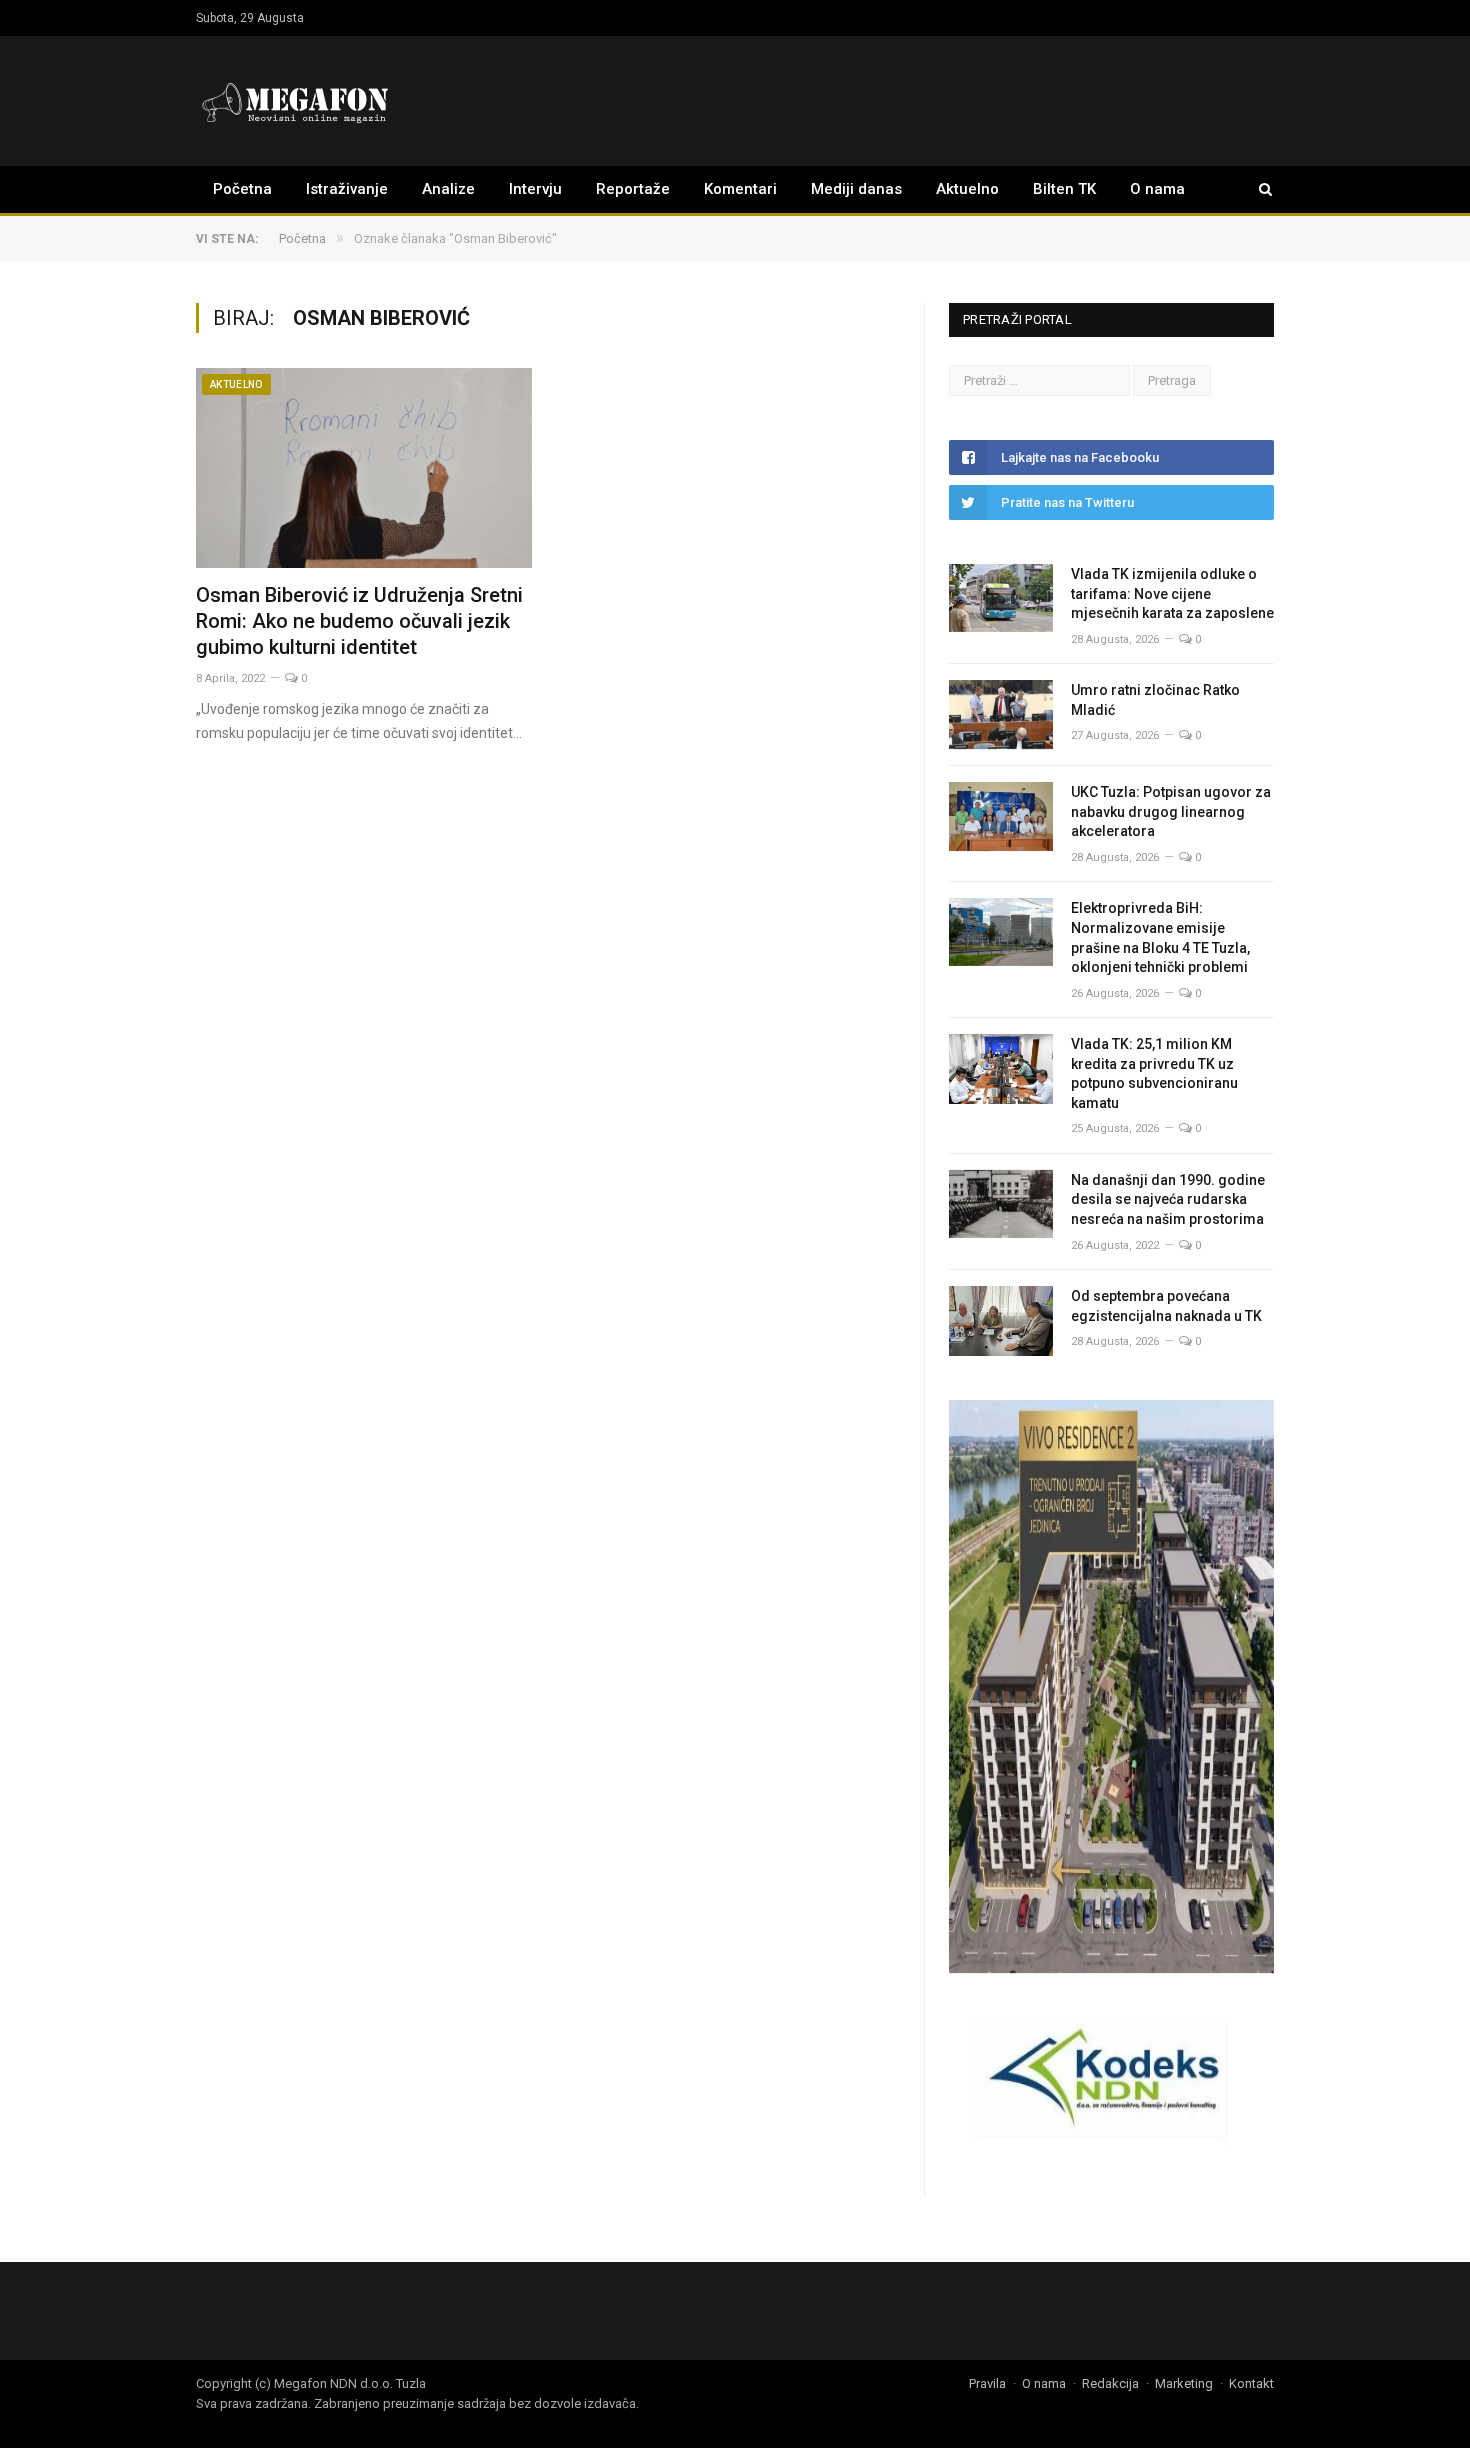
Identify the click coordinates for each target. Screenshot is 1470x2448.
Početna (242, 189)
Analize (448, 189)
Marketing (1184, 2383)
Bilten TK (1064, 189)
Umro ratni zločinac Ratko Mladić (1155, 700)
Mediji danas (856, 189)
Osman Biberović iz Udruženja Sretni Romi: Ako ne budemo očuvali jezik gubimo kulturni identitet (359, 621)
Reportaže (633, 189)
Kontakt (1251, 2383)
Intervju (535, 189)
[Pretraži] (1256, 189)
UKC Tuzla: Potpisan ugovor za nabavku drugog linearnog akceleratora (1171, 811)
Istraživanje (347, 189)
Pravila (987, 2383)
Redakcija (1110, 2383)
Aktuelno (967, 189)
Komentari (740, 189)
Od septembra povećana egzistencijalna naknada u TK (1166, 1306)
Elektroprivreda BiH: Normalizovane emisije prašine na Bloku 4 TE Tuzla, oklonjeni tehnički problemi (1160, 937)
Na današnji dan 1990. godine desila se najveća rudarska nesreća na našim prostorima (1168, 1199)
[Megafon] (296, 100)
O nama (1157, 189)
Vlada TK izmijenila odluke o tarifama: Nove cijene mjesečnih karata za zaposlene (1172, 593)
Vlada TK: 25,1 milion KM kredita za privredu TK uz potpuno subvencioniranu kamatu (1154, 1073)
